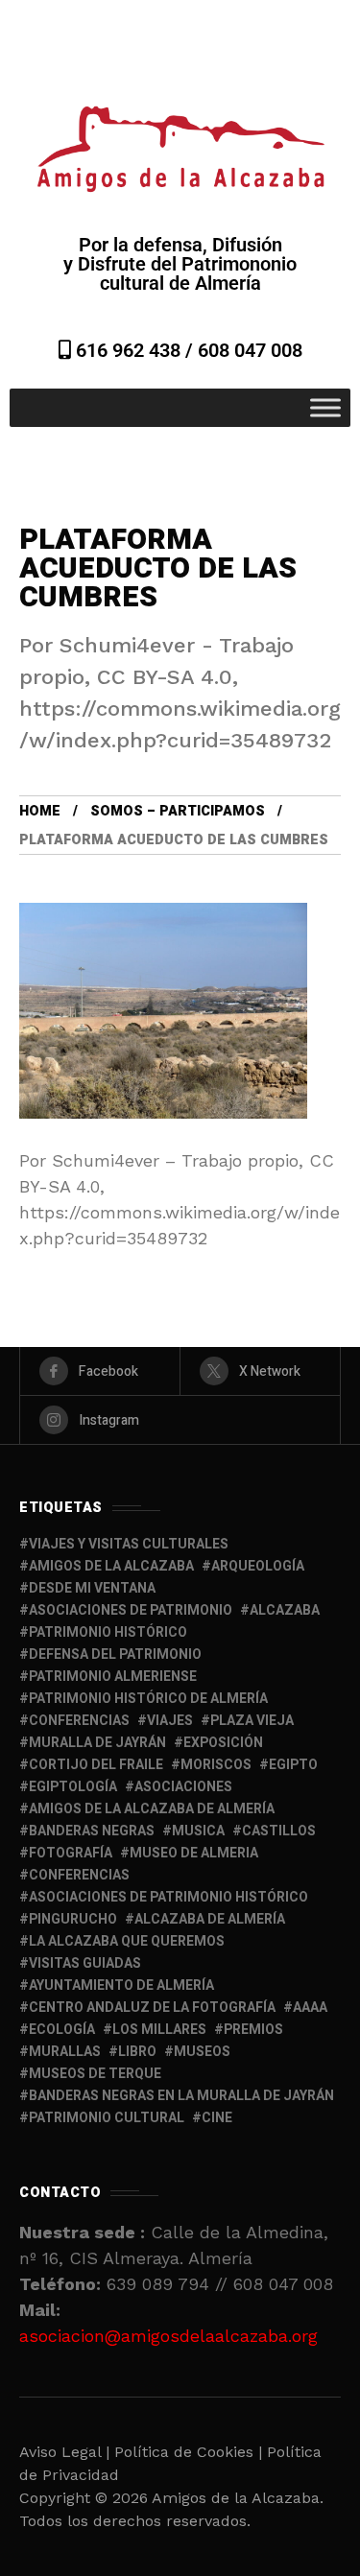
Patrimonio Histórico (108, 1632)
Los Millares (159, 2030)
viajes (170, 1721)
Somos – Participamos (178, 811)
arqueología (258, 1566)
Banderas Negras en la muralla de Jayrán (181, 2096)
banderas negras (92, 1831)
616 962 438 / (134, 350)
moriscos (216, 1765)
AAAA (310, 2008)
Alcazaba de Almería (210, 1919)
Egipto (293, 1765)
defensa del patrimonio (115, 1654)
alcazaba (285, 1610)
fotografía (71, 1853)
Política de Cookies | (191, 2452)
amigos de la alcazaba (111, 1566)
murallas (65, 2052)
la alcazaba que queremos (127, 1941)
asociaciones (183, 1787)
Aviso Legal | (64, 2452)
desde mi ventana (92, 1588)
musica (198, 1831)
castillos (279, 1831)
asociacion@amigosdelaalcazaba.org (168, 2336)
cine (217, 2118)
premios (253, 2030)
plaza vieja (252, 1721)
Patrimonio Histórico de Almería (148, 1699)
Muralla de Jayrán (97, 1743)
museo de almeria (194, 1853)
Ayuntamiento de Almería (121, 1985)
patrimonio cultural (107, 2118)
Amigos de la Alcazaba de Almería (152, 1809)
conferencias (79, 1721)
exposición (223, 1743)
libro (137, 2052)
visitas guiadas (85, 1963)
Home (40, 811)
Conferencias (79, 1875)
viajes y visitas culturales (129, 1544)
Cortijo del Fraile (96, 1765)
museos (202, 2052)
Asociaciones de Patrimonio (131, 1610)
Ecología (62, 2030)
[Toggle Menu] (325, 407)
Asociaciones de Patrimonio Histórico (168, 1897)
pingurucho (73, 1919)
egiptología (73, 1787)
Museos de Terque (95, 2074)
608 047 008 (250, 350)
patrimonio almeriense (113, 1677)
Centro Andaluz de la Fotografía (152, 2008)
